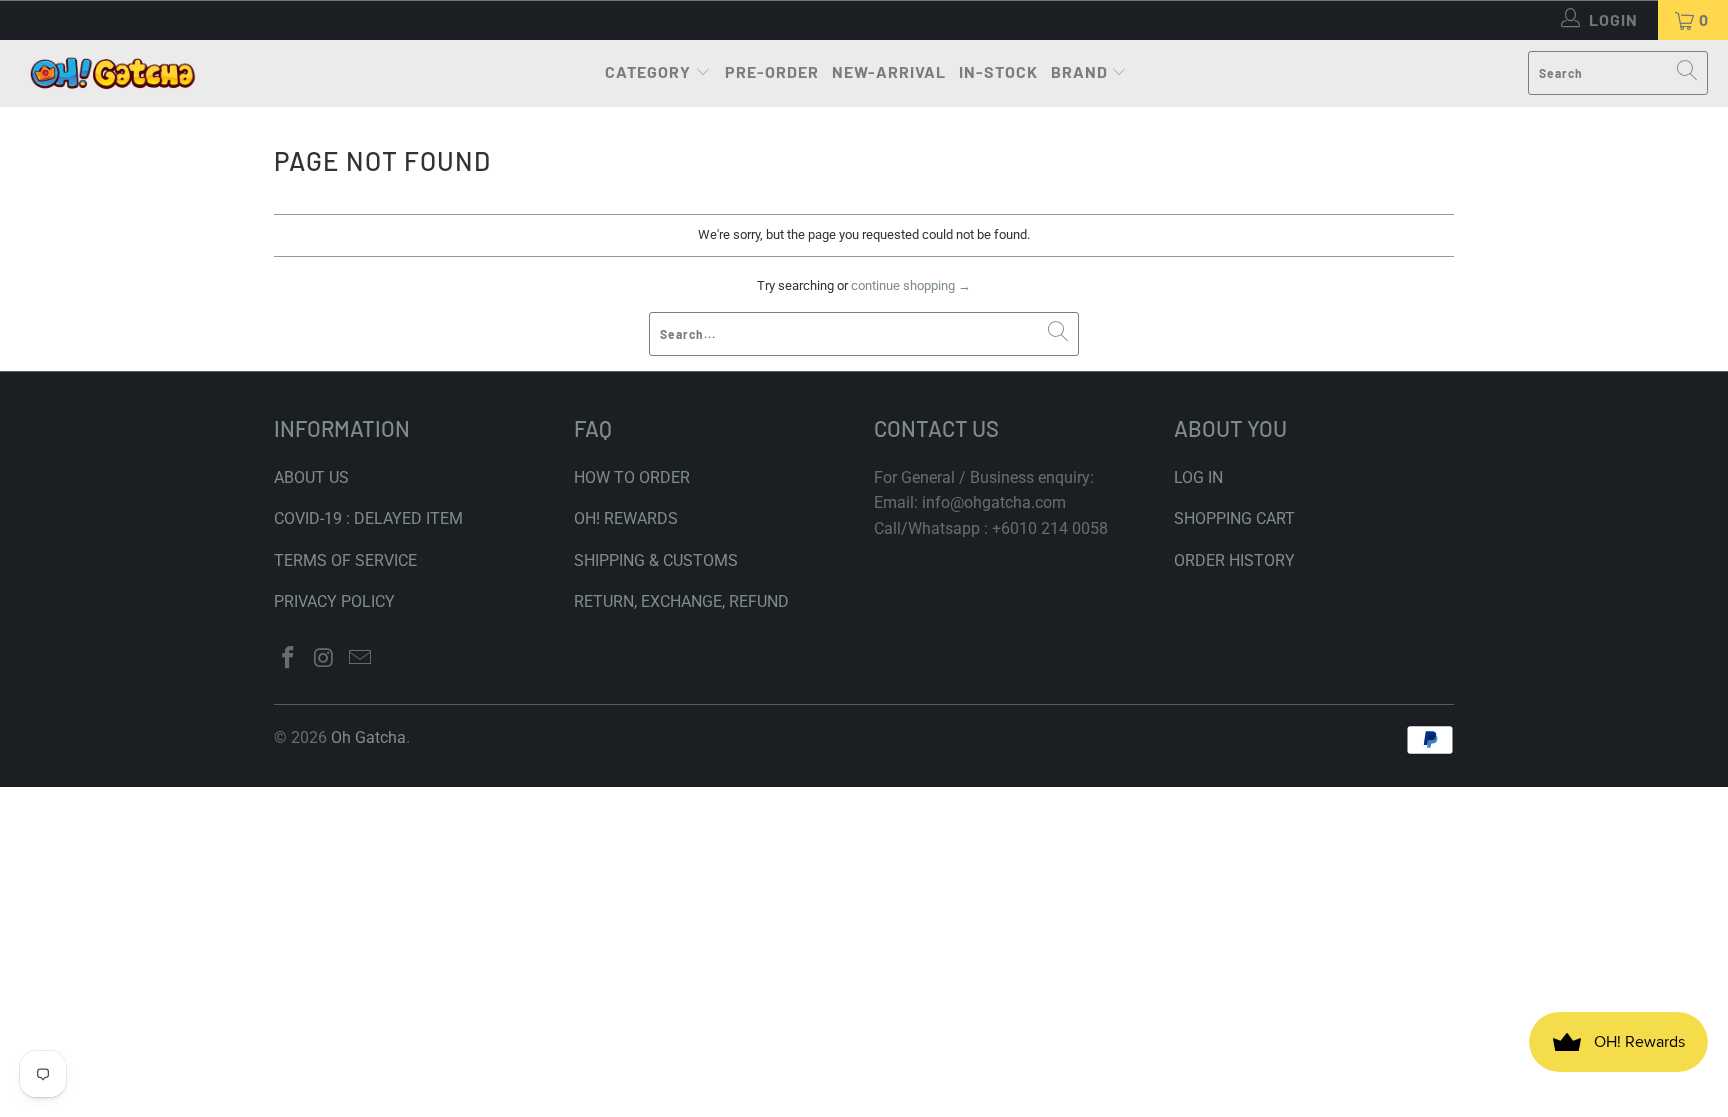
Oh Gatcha (368, 737)
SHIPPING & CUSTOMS (656, 560)
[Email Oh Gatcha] (360, 659)
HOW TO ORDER (632, 477)
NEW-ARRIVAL (889, 71)
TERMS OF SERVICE (345, 560)
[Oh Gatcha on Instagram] (325, 659)
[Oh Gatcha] (112, 73)
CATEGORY (648, 71)
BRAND (1079, 71)
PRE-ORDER (772, 71)
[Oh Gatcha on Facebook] (289, 659)
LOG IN (1198, 477)
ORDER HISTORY (1234, 560)
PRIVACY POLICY (334, 601)
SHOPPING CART (1234, 518)
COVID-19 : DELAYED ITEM (368, 518)
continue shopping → (911, 285)
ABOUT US (311, 477)
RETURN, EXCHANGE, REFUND (681, 601)
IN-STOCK (998, 71)
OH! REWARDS (626, 518)
